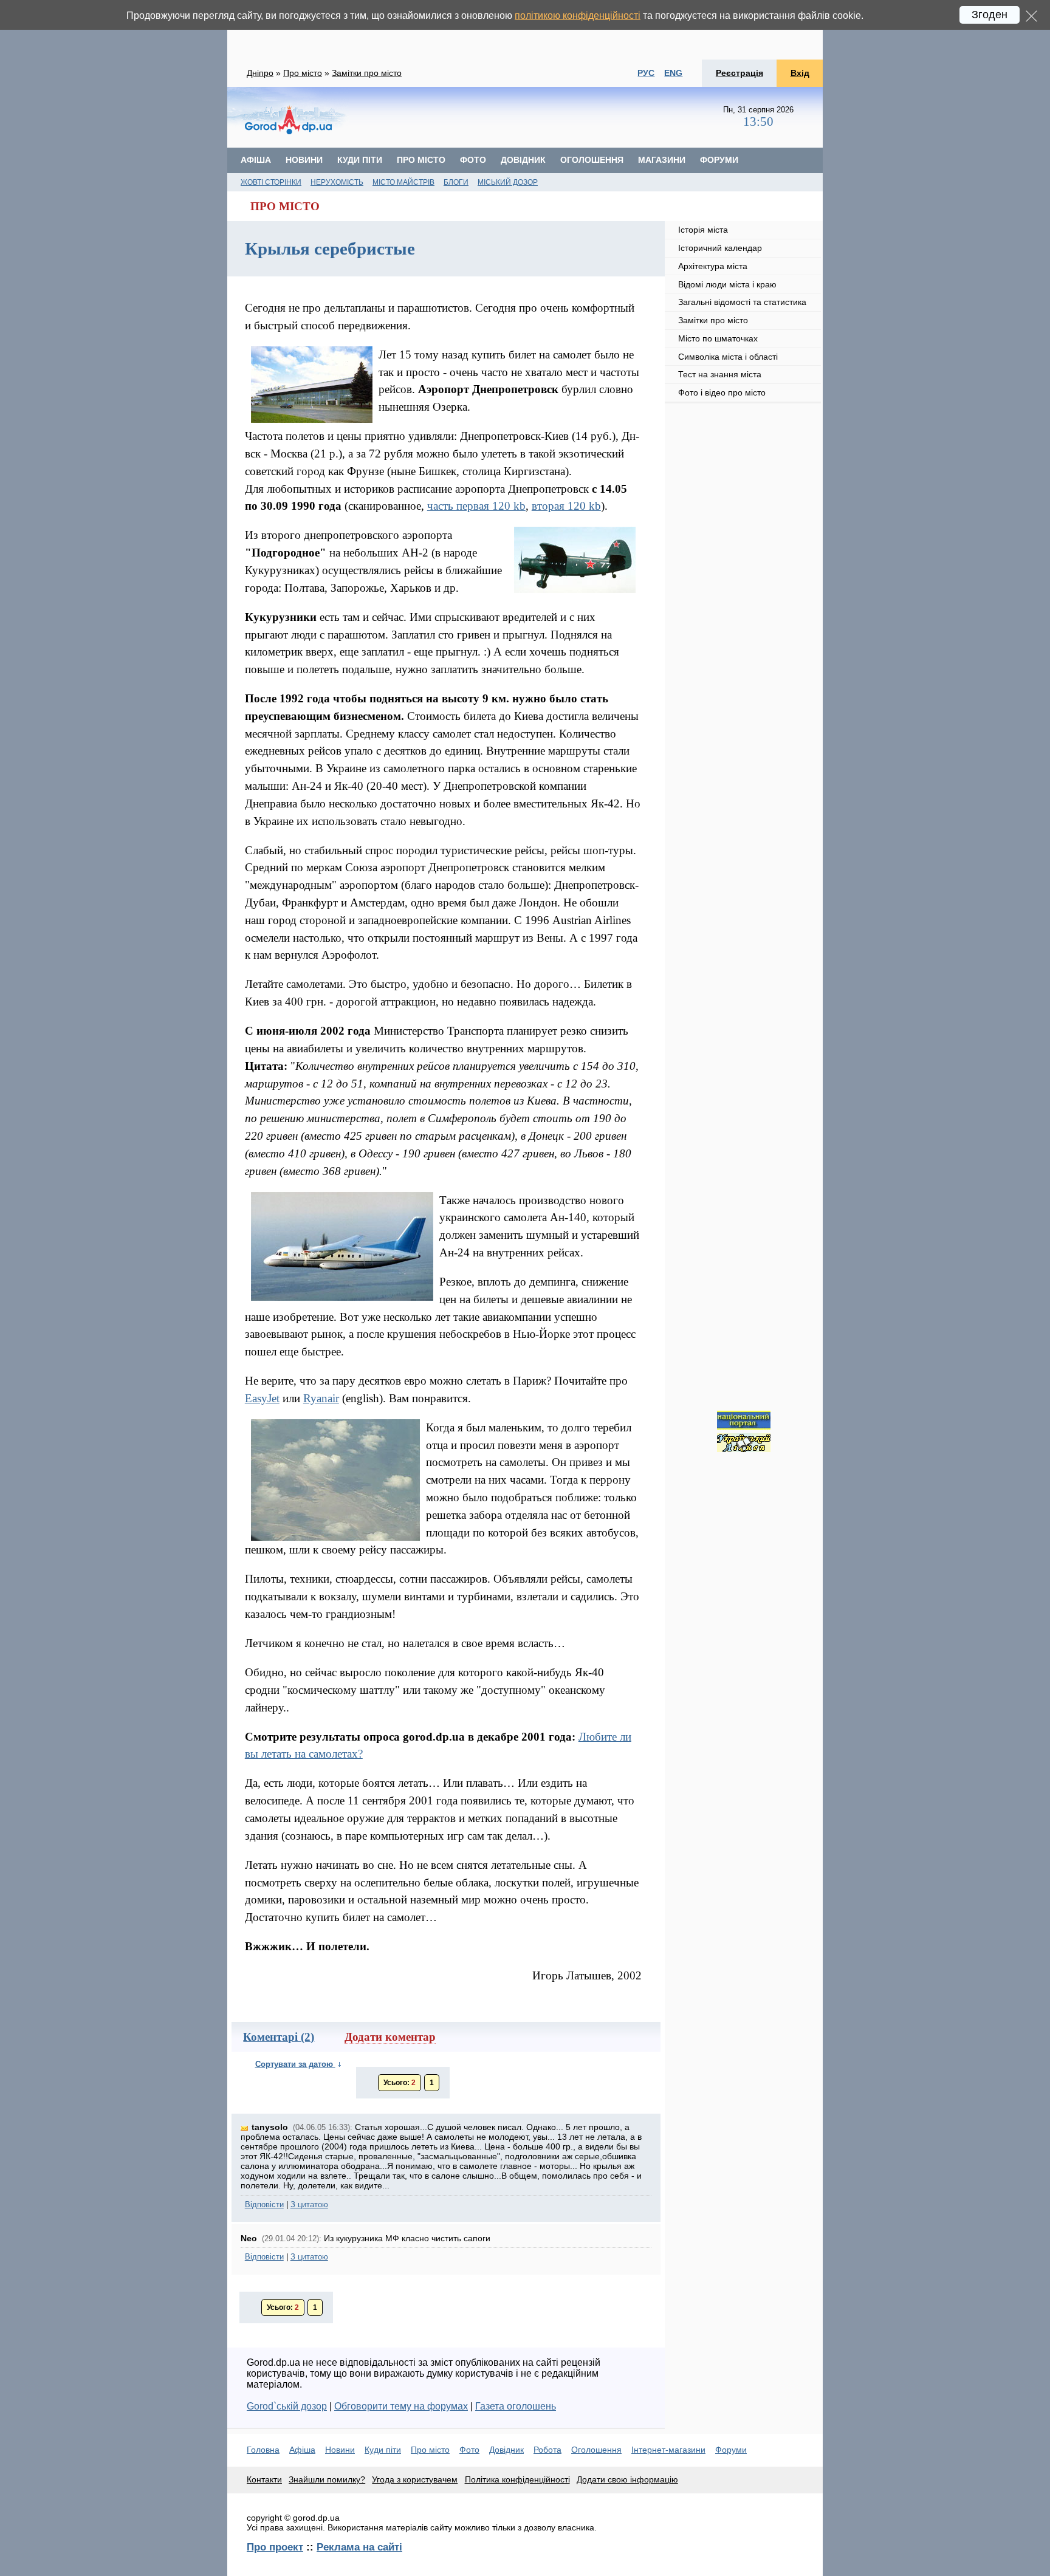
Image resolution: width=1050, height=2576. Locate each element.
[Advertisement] (525, 30)
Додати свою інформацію (627, 2479)
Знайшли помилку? (327, 2479)
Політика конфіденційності (517, 2479)
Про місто (303, 73)
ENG (673, 73)
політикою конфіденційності (578, 15)
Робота (547, 2450)
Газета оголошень (516, 2406)
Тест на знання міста (720, 374)
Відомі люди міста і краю (727, 284)
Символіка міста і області (728, 357)
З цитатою (309, 2204)
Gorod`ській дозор (287, 2406)
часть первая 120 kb (476, 506)
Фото (473, 160)
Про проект (275, 2547)
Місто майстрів (403, 182)
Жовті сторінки (271, 182)
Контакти (264, 2479)
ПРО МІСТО (285, 206)
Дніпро (260, 73)
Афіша (256, 160)
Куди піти (360, 160)
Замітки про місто (367, 73)
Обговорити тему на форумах (401, 2406)
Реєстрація (739, 73)
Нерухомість (337, 182)
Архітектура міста (713, 266)
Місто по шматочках (718, 338)
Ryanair (321, 1398)
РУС (646, 73)
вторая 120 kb (566, 506)
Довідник (523, 160)
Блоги (456, 182)
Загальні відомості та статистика (742, 302)
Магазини (662, 160)
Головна (263, 2450)
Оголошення (592, 160)
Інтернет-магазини (668, 2450)
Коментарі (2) (279, 2037)
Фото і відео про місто (722, 392)
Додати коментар (390, 2037)
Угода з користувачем (415, 2479)
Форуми (719, 160)
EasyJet (262, 1398)
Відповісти (264, 2204)
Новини (304, 160)
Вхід (800, 73)
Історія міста (703, 230)
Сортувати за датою (295, 2064)
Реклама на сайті (359, 2547)
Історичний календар (720, 248)
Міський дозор (508, 182)
